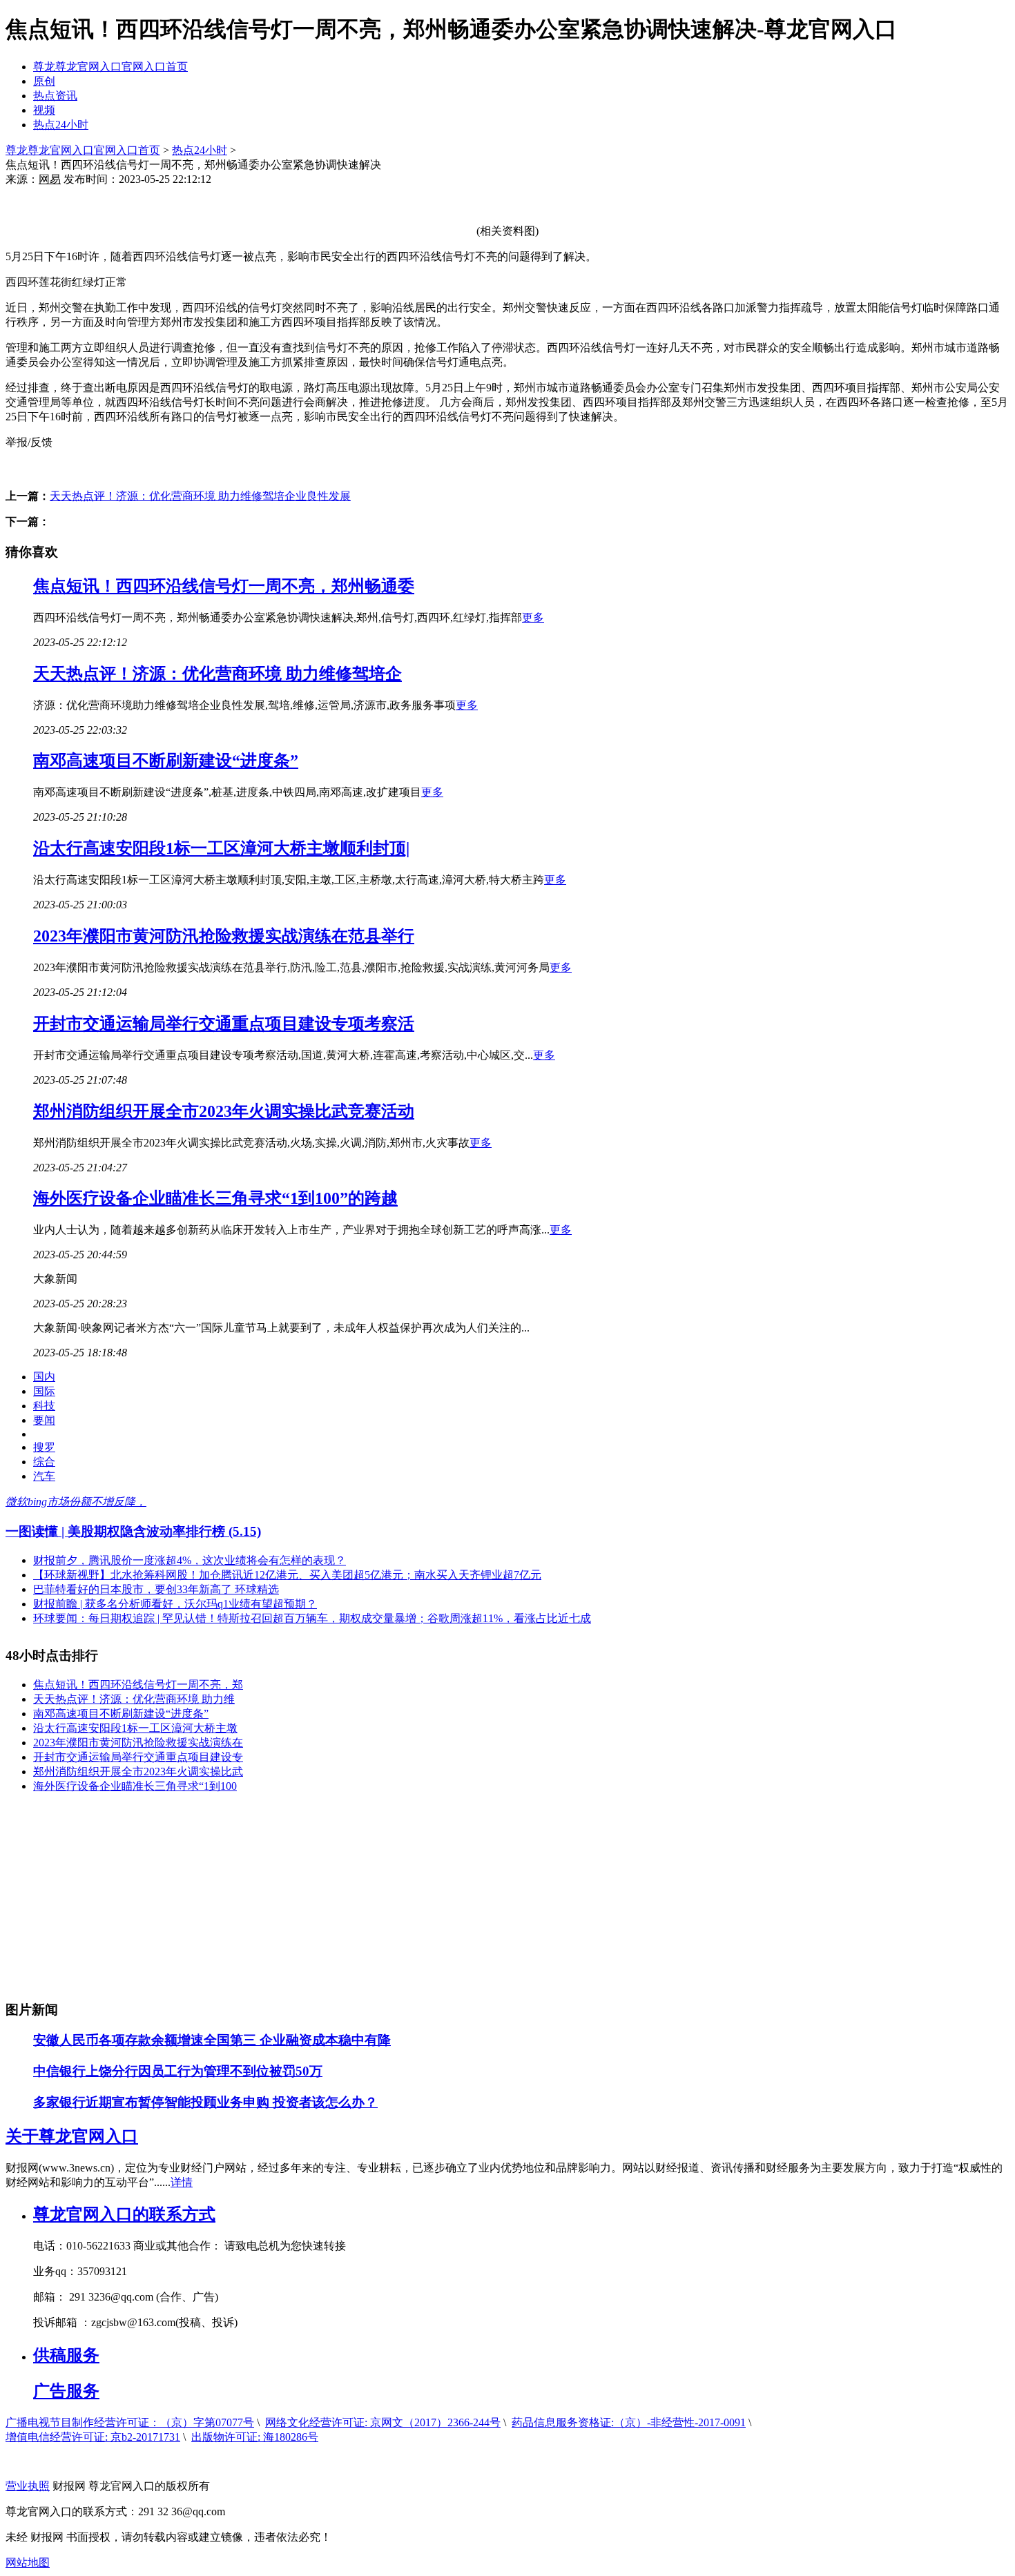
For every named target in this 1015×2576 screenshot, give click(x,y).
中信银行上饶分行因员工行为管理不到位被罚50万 (178, 2071)
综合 (44, 1462)
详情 (182, 2182)
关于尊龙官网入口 (72, 2136)
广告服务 (66, 2391)
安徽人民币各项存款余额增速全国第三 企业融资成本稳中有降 (212, 2040)
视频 (44, 110)
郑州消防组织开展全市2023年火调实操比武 (138, 1772)
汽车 (44, 1476)
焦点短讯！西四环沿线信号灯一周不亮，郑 (138, 1685)
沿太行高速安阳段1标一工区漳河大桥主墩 (135, 1728)
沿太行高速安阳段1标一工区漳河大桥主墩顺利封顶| (221, 848)
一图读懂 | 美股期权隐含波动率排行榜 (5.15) (133, 1531)
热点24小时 (61, 125)
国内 (44, 1377)
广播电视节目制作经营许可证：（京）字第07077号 (130, 2422)
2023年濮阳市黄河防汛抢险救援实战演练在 (138, 1743)
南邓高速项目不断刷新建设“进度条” (166, 761)
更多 (533, 617)
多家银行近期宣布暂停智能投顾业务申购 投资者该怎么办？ (205, 2102)
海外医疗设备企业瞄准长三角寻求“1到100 (135, 1786)
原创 (44, 81)
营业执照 (28, 2486)
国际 (44, 1391)
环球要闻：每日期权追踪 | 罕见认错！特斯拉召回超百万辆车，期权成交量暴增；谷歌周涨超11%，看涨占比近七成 (312, 1618)
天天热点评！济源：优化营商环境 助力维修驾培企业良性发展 (200, 496)
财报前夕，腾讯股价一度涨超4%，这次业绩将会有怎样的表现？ (190, 1560)
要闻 (44, 1420)
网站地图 (28, 2563)
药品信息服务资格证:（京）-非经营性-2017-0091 (629, 2422)
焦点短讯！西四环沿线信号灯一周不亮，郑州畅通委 (224, 586)
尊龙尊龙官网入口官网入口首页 (110, 67)
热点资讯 (55, 96)
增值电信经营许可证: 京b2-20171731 (93, 2437)
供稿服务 (66, 2355)
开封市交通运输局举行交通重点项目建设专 (138, 1757)
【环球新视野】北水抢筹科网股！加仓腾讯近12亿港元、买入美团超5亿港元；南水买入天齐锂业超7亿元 (287, 1575)
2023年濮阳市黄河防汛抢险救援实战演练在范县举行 (224, 936)
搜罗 (44, 1447)
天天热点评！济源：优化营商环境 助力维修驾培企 (217, 674)
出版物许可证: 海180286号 (255, 2437)
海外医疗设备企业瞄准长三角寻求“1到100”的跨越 (215, 1198)
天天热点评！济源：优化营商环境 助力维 (134, 1699)
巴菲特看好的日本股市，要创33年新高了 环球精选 (156, 1589)
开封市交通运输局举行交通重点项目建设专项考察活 (224, 1024)
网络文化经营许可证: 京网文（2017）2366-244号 (383, 2422)
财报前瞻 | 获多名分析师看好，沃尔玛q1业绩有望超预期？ (175, 1604)
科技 (44, 1406)
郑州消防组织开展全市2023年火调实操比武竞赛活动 (224, 1111)
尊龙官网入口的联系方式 (124, 2214)
